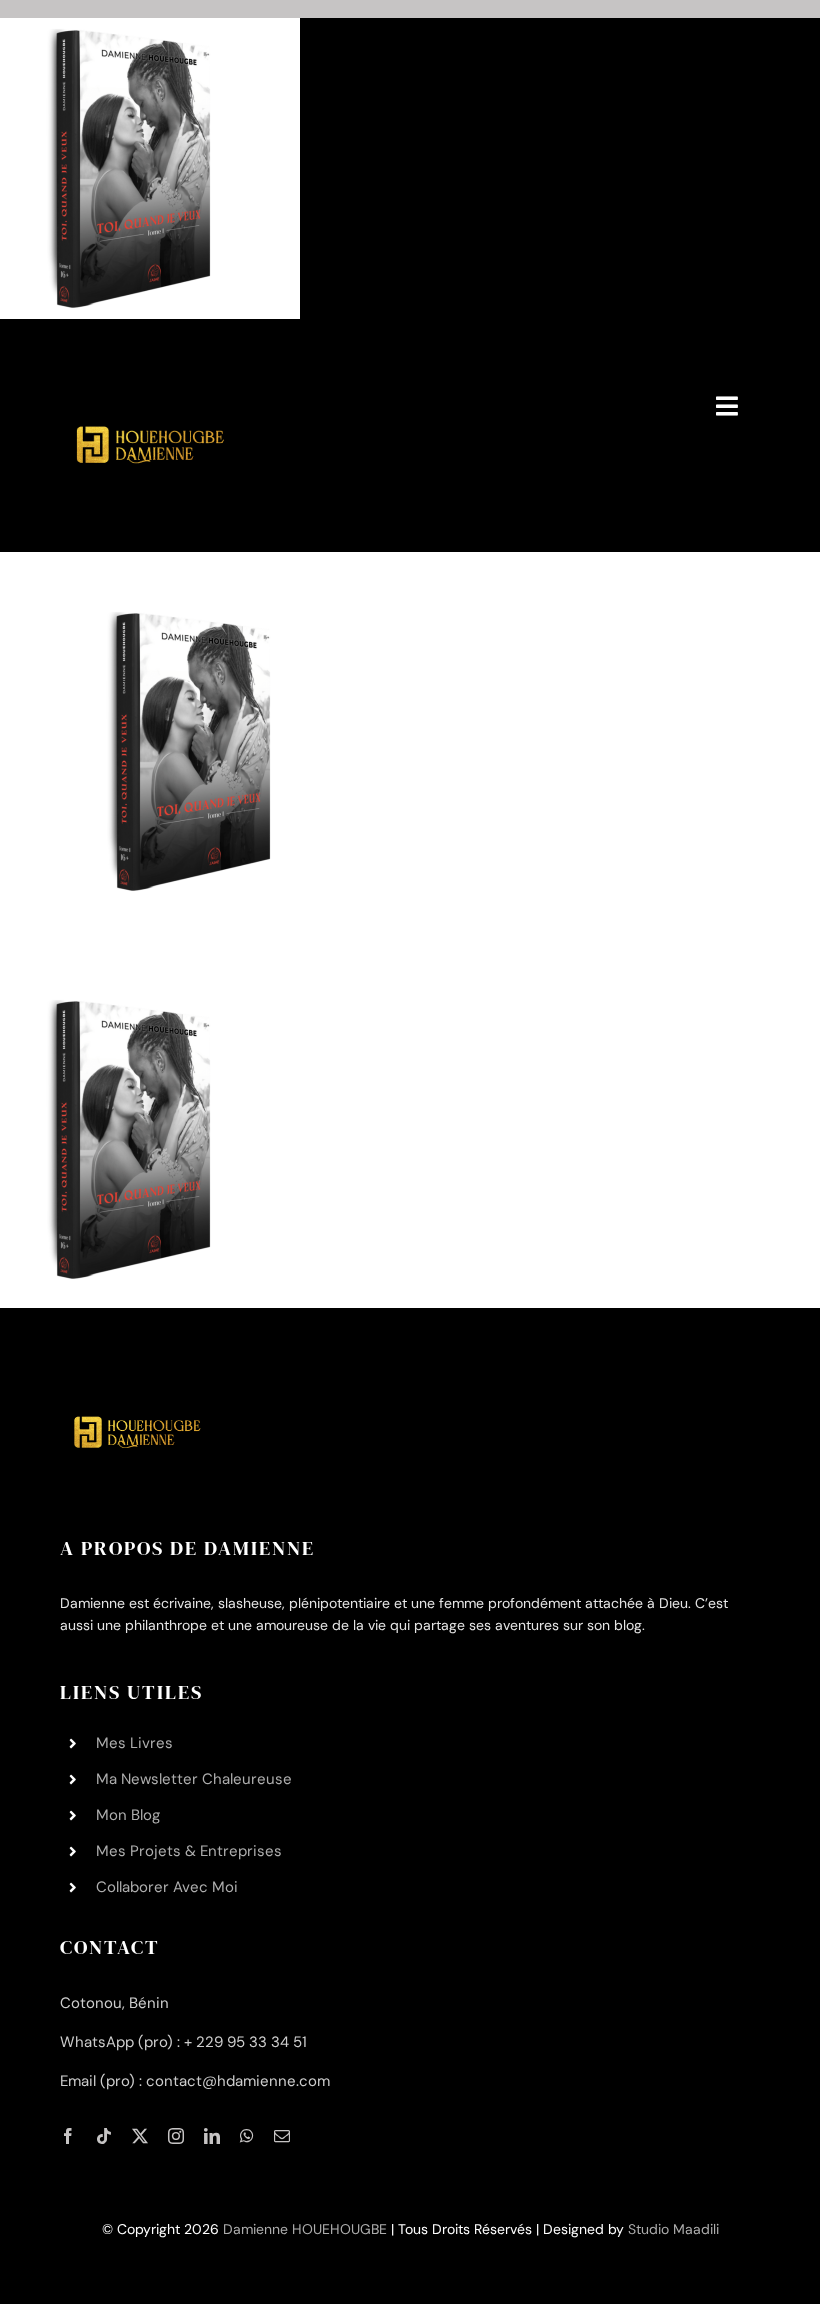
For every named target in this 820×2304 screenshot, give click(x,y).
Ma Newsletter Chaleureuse (194, 1779)
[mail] (282, 2136)
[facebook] (68, 2136)
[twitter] (140, 2136)
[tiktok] (104, 2136)
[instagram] (176, 2136)
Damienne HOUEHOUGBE (305, 2229)
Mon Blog (128, 1815)
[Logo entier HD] (147, 366)
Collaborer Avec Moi (167, 1887)
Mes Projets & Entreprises (189, 1851)
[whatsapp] (247, 2136)
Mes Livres (134, 1743)
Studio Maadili (673, 2229)
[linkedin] (212, 2136)
